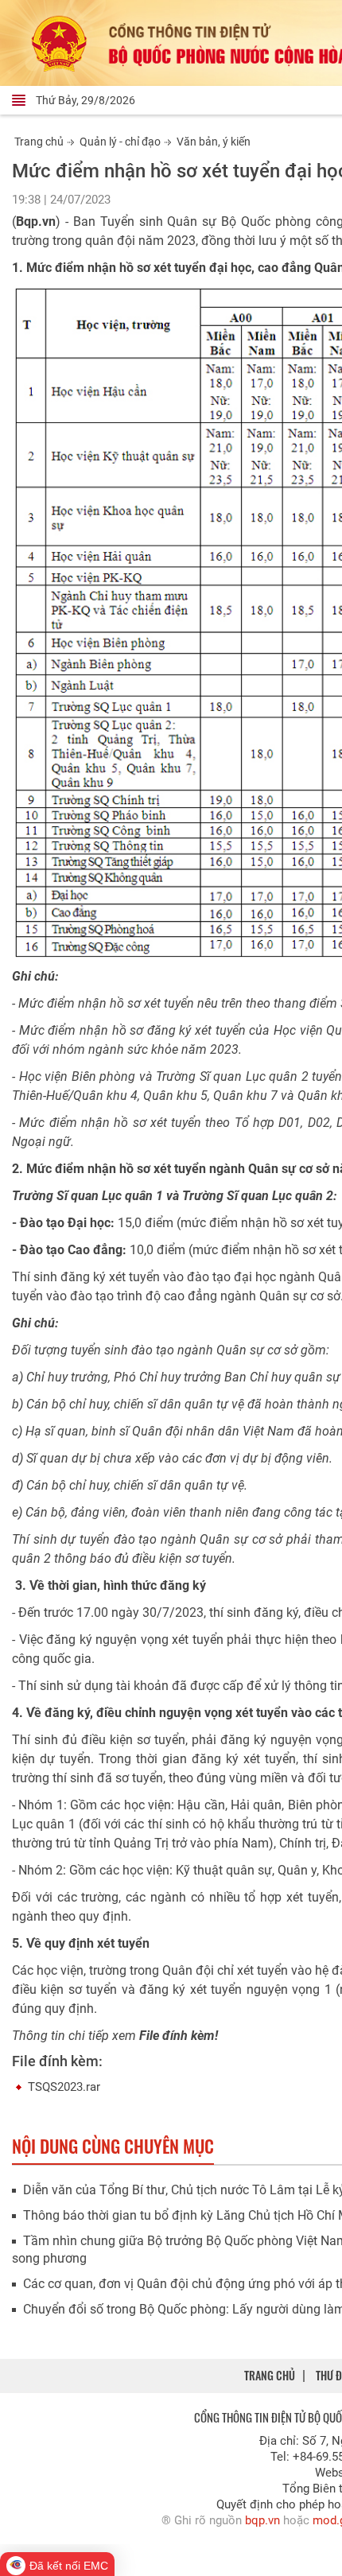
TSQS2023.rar (64, 2087)
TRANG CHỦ (270, 2375)
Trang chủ (39, 142)
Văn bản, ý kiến (214, 142)
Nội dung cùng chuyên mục (113, 2146)
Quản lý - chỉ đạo (120, 142)
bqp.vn (262, 2520)
